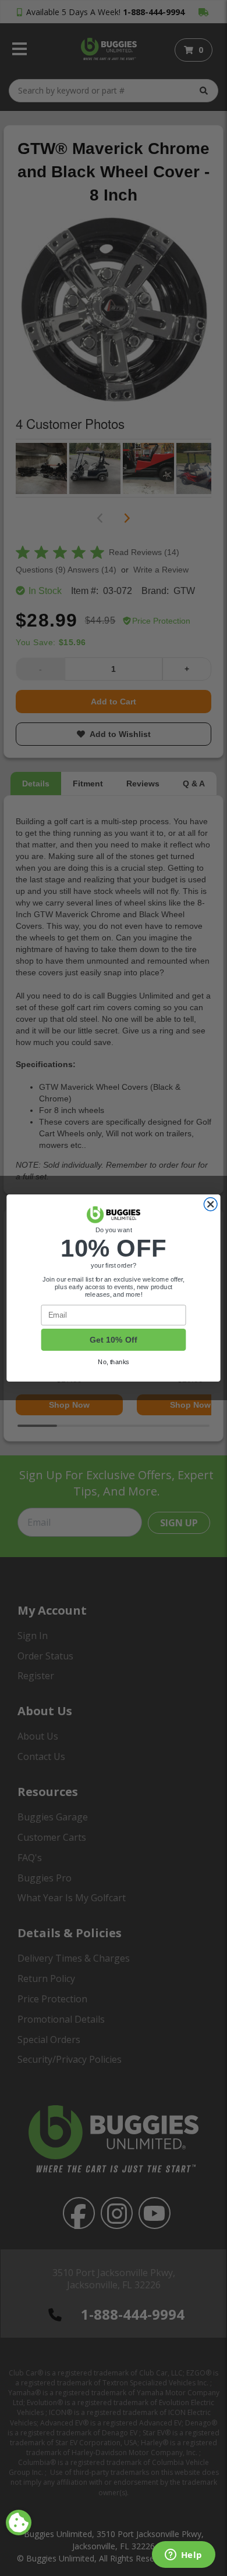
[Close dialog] (210, 1205)
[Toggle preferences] (19, 2523)
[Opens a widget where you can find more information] (183, 2556)
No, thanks (114, 1362)
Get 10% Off (114, 1340)
